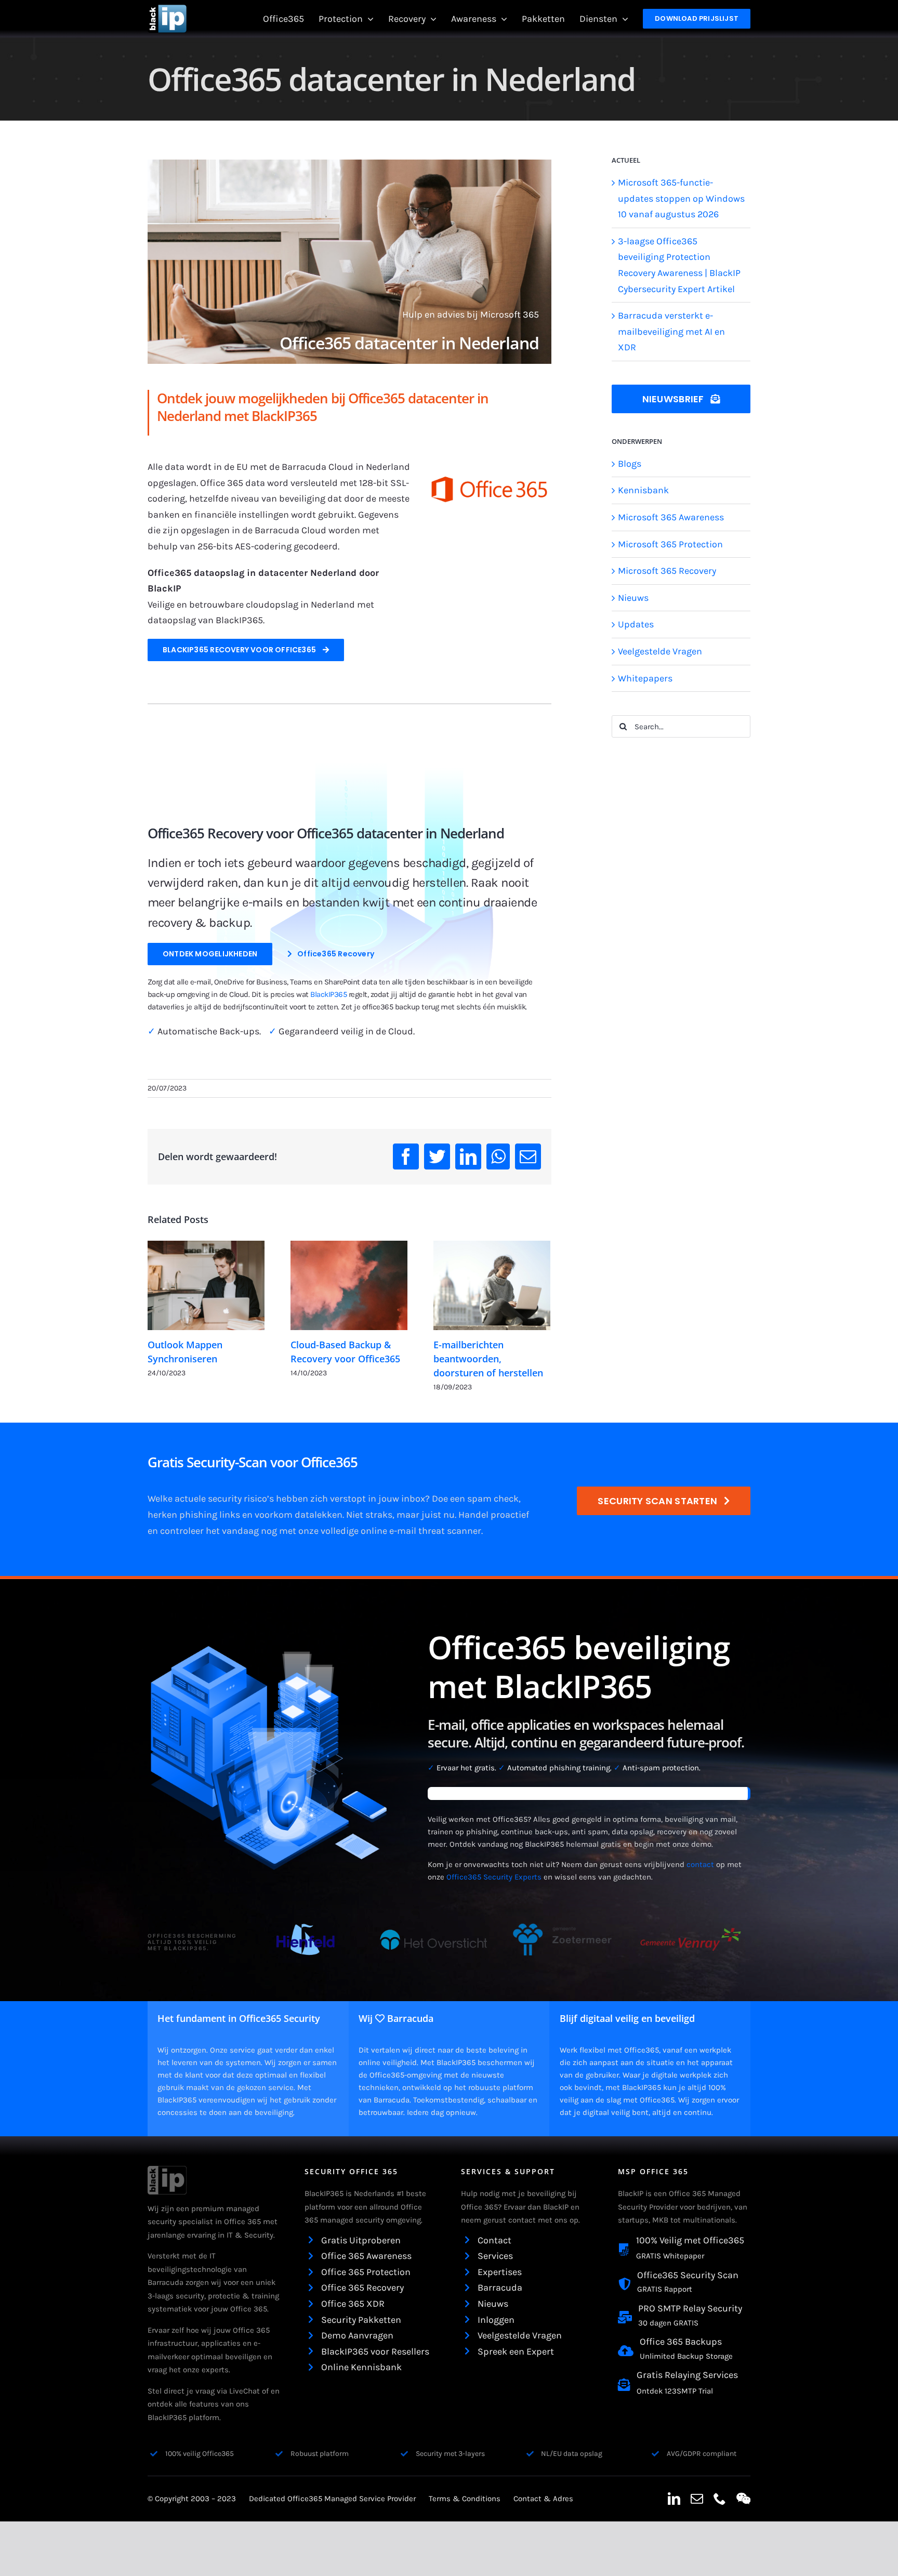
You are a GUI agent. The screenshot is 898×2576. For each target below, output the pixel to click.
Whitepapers (645, 678)
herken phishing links (194, 1515)
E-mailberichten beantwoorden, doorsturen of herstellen (488, 1359)
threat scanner (450, 1531)
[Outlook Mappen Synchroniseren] (206, 1285)
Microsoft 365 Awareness (671, 517)
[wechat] (743, 2499)
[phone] (720, 2499)
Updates (636, 624)
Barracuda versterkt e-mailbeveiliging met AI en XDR (671, 331)
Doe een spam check (475, 1499)
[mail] (697, 2499)
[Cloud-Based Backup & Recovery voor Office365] (349, 1285)
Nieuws (633, 598)
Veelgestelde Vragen (660, 651)
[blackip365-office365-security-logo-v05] (167, 2171)
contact (700, 1864)
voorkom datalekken (299, 1515)
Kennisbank (643, 490)
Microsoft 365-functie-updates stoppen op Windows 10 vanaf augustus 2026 (681, 198)
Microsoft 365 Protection (670, 544)
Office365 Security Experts (494, 1877)
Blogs (630, 464)
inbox (413, 1499)
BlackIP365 (328, 994)
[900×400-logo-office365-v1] (490, 466)
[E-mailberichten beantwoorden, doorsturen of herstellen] (492, 1285)
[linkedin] (674, 2499)
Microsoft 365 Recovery (667, 571)
